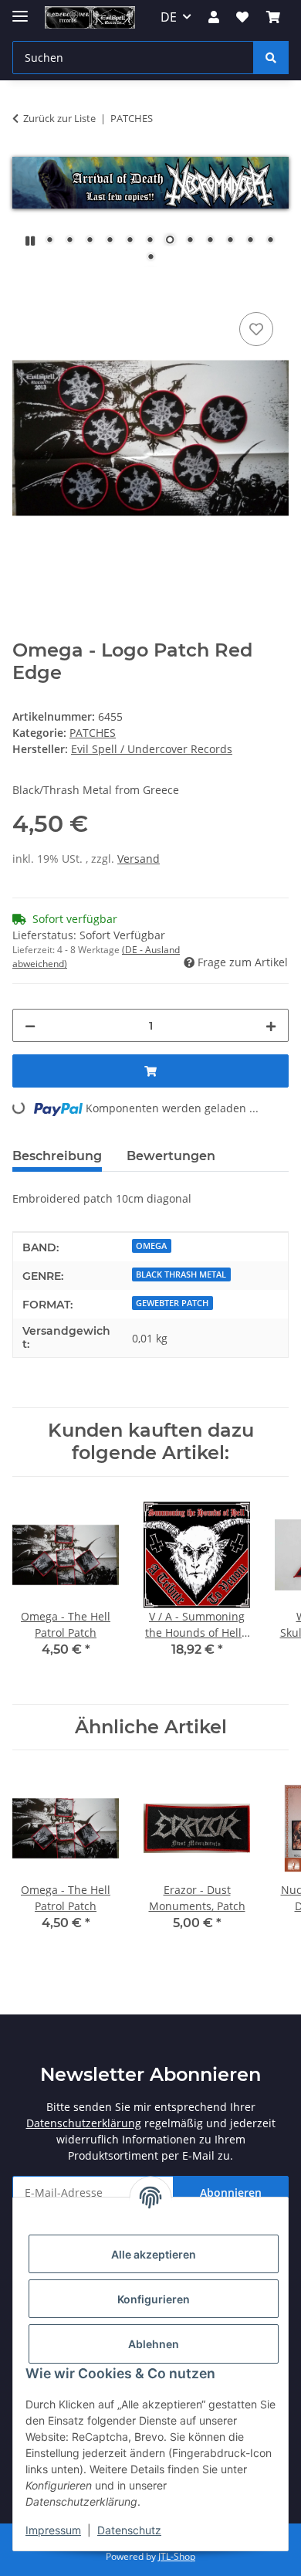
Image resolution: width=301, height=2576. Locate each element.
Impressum (53, 2530)
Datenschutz (129, 2530)
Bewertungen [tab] (171, 1156)
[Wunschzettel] (242, 17)
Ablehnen (154, 2344)
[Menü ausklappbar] (20, 10)
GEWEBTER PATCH (172, 1303)
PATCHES (93, 733)
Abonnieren (231, 2192)
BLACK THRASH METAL (181, 1274)
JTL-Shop (177, 2556)
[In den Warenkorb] (25, 291)
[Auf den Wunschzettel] (256, 329)
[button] (214, 17)
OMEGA (151, 1246)
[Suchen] (271, 58)
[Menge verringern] (30, 1025)
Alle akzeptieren (154, 2254)
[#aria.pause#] (30, 241)
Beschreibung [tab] (57, 1156)
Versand (139, 859)
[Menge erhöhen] (271, 1025)
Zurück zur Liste (59, 118)
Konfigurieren (154, 2299)
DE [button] (169, 17)
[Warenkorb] (273, 17)
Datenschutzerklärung (84, 2123)
